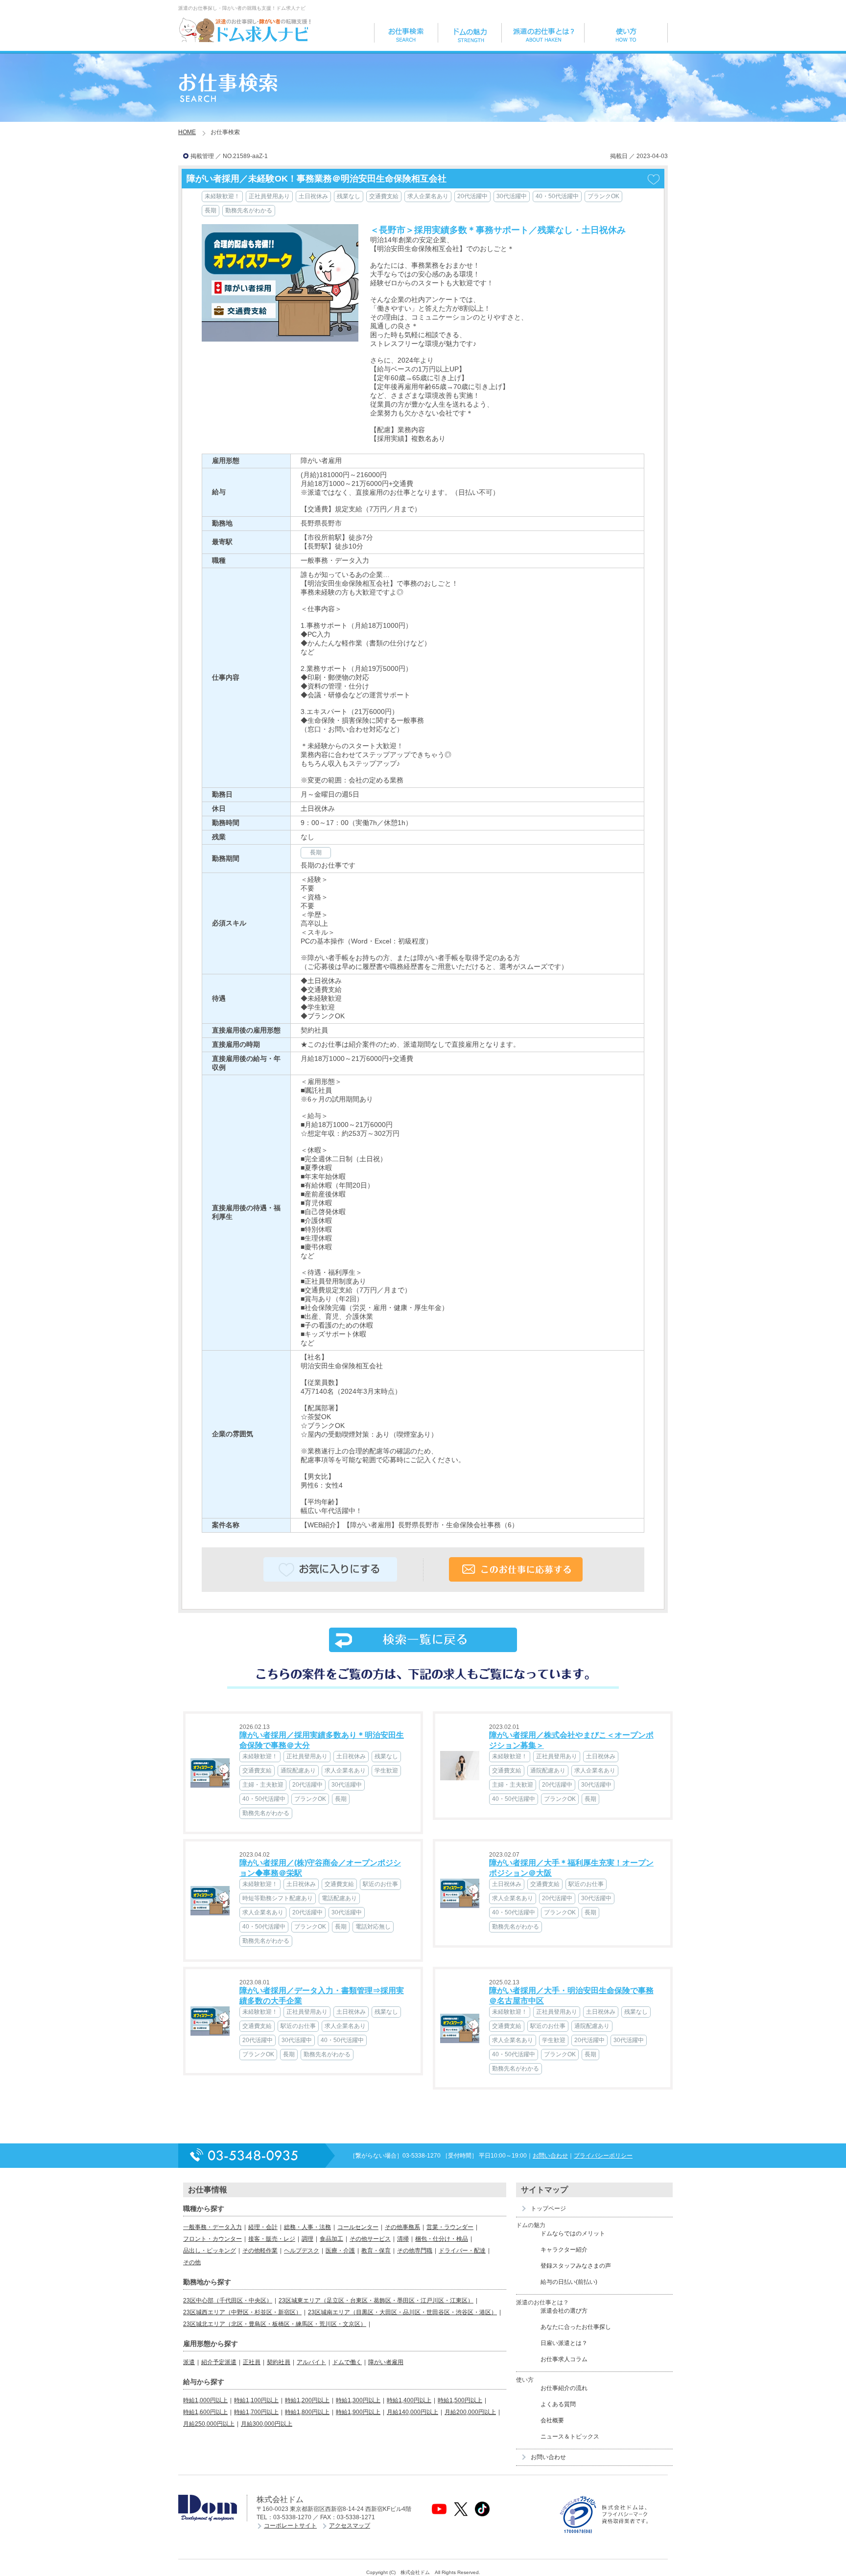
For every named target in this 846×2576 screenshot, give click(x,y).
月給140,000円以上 (412, 2412)
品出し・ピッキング (210, 2251)
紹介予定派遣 (219, 2362)
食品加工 (331, 2239)
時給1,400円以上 (409, 2400)
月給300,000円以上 (267, 2424)
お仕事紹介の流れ (564, 2388)
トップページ (548, 2208)
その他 (192, 2262)
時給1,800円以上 (307, 2412)
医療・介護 (340, 2251)
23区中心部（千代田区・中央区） (228, 2300)
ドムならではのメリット (573, 2233)
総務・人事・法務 (307, 2227)
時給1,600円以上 (205, 2412)
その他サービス (370, 2239)
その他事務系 (402, 2227)
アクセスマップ (350, 2526)
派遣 (189, 2362)
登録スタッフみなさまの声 (576, 2266)
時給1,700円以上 (256, 2412)
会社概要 (552, 2420)
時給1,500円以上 (460, 2400)
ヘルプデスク (302, 2251)
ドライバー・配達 (462, 2251)
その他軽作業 (260, 2251)
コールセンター (358, 2227)
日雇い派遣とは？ (564, 2343)
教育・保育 (376, 2251)
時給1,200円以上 (307, 2400)
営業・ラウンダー (450, 2227)
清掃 (403, 2239)
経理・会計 (263, 2227)
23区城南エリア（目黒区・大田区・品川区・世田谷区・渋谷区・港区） (402, 2312)
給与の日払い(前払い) (569, 2282)
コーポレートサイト (290, 2526)
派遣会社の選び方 (564, 2311)
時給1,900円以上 (358, 2412)
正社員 (252, 2362)
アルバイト (311, 2362)
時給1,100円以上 (256, 2400)
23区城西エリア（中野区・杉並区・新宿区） (242, 2312)
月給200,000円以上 (470, 2412)
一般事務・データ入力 (212, 2227)
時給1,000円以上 (205, 2400)
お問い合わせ (550, 2156)
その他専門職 (415, 2251)
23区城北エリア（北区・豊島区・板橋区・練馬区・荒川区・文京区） (275, 2324)
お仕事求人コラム (564, 2359)
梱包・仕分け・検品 (442, 2239)
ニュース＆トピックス (570, 2437)
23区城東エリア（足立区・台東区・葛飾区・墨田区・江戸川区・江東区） (376, 2300)
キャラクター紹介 (564, 2250)
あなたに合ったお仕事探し (576, 2327)
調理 (307, 2239)
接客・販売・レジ (272, 2239)
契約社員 (279, 2362)
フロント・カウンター (212, 2239)
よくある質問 (558, 2404)
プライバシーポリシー (603, 2156)
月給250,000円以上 (209, 2424)
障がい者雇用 (386, 2362)
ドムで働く (347, 2362)
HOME (187, 132)
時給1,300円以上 (358, 2400)
